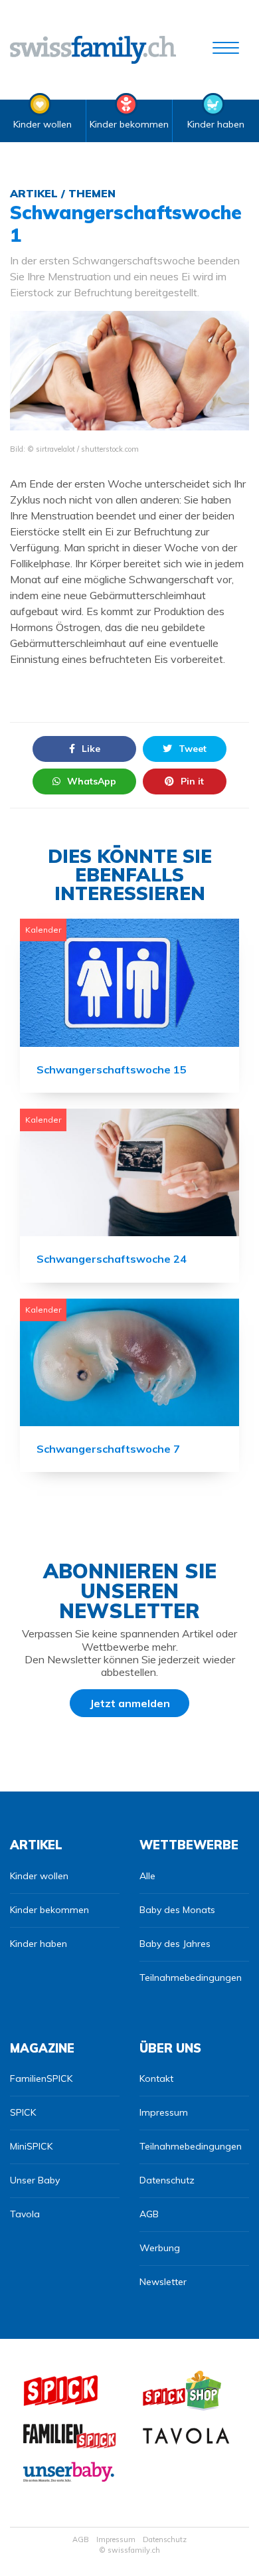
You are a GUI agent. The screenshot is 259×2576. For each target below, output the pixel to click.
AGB (149, 2214)
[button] (226, 50)
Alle (147, 1876)
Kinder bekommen (129, 124)
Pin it (192, 781)
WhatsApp (92, 781)
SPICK (23, 2112)
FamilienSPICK (41, 2078)
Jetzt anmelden (130, 1703)
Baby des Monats (177, 1910)
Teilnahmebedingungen (191, 1978)
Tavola (25, 2214)
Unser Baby (35, 2180)
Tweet (193, 749)
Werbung (160, 2248)
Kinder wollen (43, 124)
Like (91, 749)
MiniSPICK (31, 2146)
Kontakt (156, 2078)
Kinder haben (216, 124)
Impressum (164, 2112)
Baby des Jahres (175, 1944)
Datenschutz (167, 2180)
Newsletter (163, 2282)
